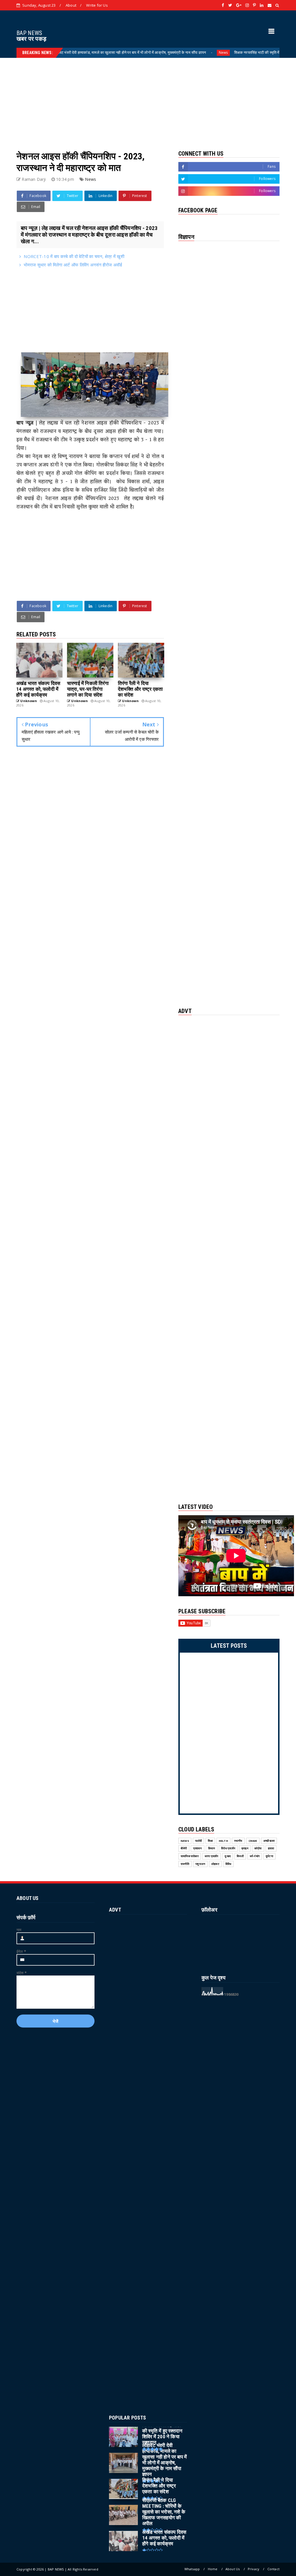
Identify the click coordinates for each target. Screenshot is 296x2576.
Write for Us (97, 5)
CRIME (253, 1841)
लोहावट (215, 1864)
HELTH (223, 1841)
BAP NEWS (29, 33)
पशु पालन (200, 1864)
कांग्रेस (258, 1848)
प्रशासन (198, 1848)
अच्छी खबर (269, 1841)
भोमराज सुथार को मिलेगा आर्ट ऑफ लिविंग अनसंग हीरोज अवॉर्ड (73, 265)
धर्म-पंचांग (255, 1856)
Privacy (254, 2569)
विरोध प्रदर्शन (228, 1848)
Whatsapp (192, 2569)
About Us (233, 2569)
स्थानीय (238, 1841)
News (172, 53)
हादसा (271, 1848)
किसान (212, 1848)
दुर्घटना (269, 1856)
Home (213, 2569)
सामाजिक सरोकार (190, 1856)
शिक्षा (210, 1841)
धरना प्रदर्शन (212, 1856)
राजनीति (185, 1864)
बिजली (240, 1856)
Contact (273, 2569)
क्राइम (245, 1848)
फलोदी (199, 1841)
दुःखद (228, 1856)
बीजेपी (184, 1848)
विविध (229, 1864)
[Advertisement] (148, 98)
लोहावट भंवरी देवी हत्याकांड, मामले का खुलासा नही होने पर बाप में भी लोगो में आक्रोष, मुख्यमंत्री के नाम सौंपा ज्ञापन (78, 52)
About (71, 5)
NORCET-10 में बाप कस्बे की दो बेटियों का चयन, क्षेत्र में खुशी (74, 256)
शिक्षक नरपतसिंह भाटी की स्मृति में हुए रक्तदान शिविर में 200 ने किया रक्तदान (234, 52)
